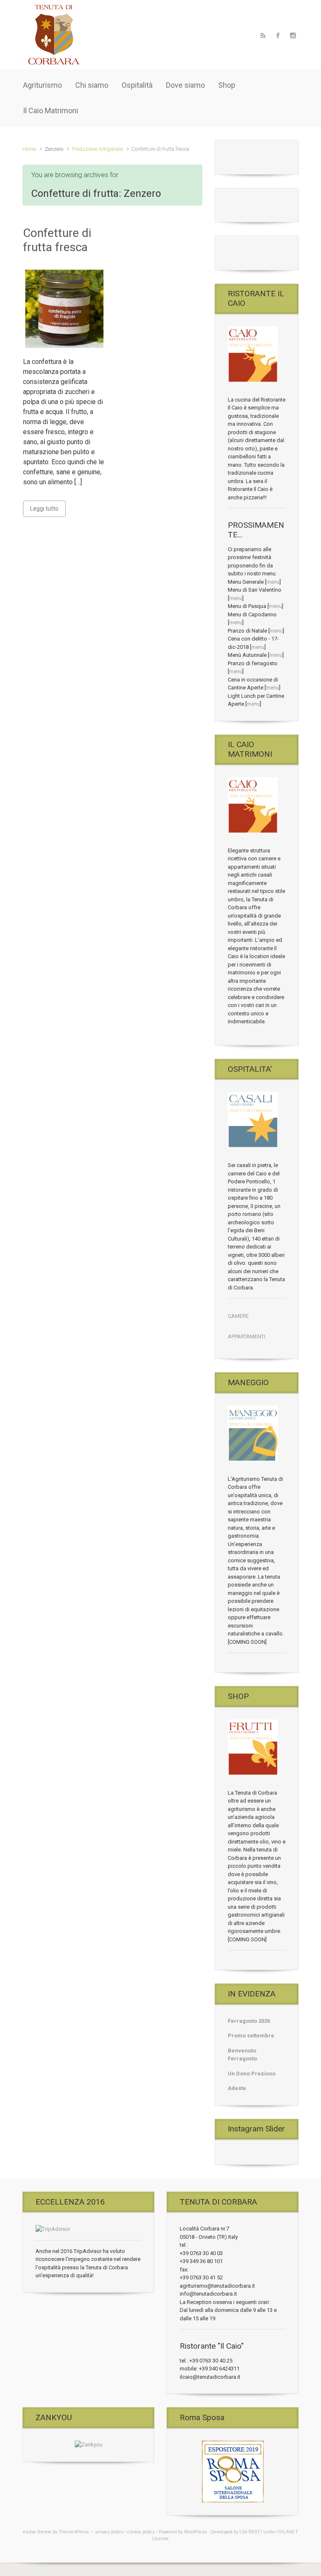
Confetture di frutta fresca (57, 240)
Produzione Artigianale (97, 149)
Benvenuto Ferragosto (242, 2055)
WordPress (195, 2532)
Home (29, 149)
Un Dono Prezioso (252, 2074)
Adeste (237, 2088)
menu (273, 582)
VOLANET (288, 2532)
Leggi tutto (44, 509)
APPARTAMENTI (247, 1336)
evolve (29, 2532)
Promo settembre (251, 2036)
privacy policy (109, 2532)
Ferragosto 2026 (249, 2021)
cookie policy (141, 2532)
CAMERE (238, 1316)
